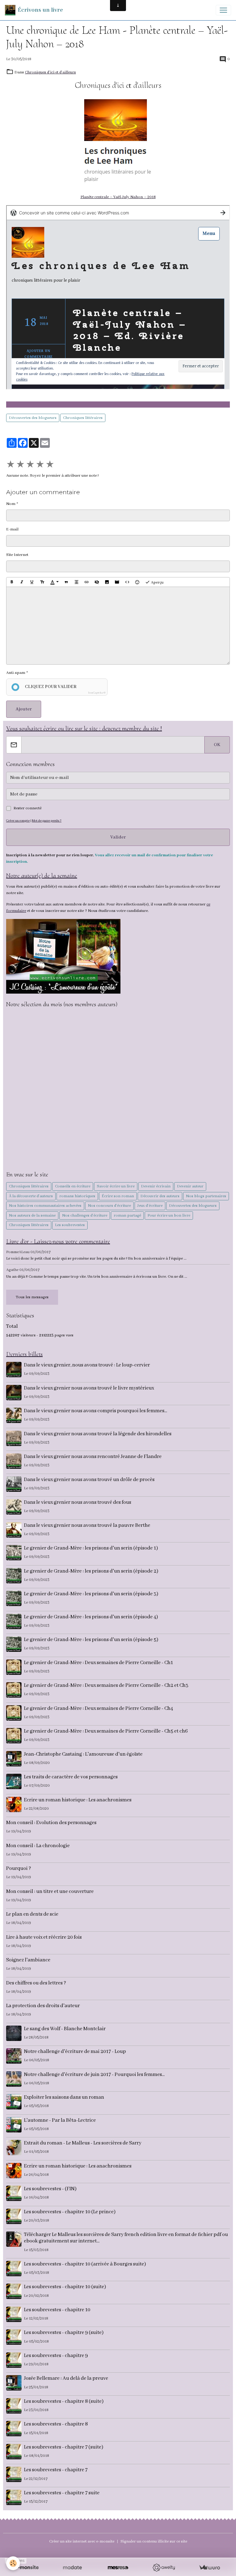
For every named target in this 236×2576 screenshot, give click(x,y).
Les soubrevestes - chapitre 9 (56, 2356)
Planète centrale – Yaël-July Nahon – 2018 (118, 197)
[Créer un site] (27, 2568)
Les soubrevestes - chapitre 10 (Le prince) (70, 2212)
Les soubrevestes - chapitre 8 (56, 2424)
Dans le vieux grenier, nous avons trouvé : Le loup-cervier (87, 1365)
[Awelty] (164, 2568)
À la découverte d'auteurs (31, 1196)
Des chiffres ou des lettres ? (36, 1983)
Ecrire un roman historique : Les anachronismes (78, 1800)
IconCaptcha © (97, 693)
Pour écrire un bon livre (169, 1216)
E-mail (12, 529)
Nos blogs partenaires (206, 1196)
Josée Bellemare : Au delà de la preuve (66, 2378)
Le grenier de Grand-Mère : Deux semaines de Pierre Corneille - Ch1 (98, 1663)
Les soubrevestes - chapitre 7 (56, 2470)
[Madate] (72, 2568)
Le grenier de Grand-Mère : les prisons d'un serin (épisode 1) (91, 1548)
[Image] (107, 582)
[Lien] (87, 582)
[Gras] (12, 582)
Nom (11, 504)
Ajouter (24, 709)
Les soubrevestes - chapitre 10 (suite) (65, 2287)
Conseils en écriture (73, 1186)
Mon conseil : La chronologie (38, 1846)
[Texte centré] (77, 582)
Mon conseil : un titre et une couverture (50, 1892)
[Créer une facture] (209, 2568)
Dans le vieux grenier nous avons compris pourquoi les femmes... (96, 1411)
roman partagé (127, 1216)
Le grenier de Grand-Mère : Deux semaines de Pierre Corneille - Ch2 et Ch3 (106, 1685)
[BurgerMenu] (223, 10)
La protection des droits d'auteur (43, 2006)
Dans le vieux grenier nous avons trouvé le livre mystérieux (89, 1388)
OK (217, 745)
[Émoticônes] (137, 582)
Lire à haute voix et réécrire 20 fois (44, 1937)
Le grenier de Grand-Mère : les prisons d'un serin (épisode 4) (91, 1617)
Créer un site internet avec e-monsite (82, 2541)
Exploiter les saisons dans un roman (64, 2097)
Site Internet (17, 555)
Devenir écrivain (156, 1186)
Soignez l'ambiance (28, 1960)
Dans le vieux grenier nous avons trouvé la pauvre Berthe (87, 1525)
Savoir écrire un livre (116, 1186)
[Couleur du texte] (54, 582)
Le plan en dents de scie (32, 1914)
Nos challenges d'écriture (85, 1216)
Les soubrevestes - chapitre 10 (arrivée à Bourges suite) (85, 2264)
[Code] (127, 582)
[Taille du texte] (42, 582)
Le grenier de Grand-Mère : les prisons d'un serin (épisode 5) (91, 1640)
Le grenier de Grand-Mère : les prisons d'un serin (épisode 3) (91, 1594)
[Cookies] (13, 2563)
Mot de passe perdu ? (47, 821)
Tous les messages (32, 1297)
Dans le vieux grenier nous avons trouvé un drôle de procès (89, 1480)
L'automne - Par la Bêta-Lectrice (60, 2120)
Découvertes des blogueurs (33, 418)
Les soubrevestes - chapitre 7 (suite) (64, 2447)
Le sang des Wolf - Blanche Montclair (65, 2029)
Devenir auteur (190, 1186)
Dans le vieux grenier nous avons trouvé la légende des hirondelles (98, 1434)
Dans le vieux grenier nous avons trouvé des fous (78, 1502)
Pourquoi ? (19, 1868)
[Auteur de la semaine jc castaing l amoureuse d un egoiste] (63, 956)
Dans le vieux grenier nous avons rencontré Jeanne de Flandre (93, 1457)
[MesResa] (118, 2568)
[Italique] (22, 582)
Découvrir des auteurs (160, 1196)
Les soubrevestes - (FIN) (50, 2189)
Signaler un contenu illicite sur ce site (154, 2541)
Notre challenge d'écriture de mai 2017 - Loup (75, 2052)
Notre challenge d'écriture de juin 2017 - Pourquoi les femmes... (94, 2075)
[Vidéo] (117, 582)
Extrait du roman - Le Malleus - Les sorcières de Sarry (83, 2143)
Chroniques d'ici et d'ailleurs (50, 72)
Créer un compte (18, 821)
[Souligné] (32, 582)
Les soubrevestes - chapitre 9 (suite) (64, 2333)
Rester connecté (28, 808)
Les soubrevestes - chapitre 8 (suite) (64, 2401)
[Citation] (66, 582)
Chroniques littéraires (83, 418)
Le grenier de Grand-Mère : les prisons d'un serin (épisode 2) (91, 1571)
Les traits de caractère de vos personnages (71, 1777)
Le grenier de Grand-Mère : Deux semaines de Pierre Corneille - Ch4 (98, 1708)
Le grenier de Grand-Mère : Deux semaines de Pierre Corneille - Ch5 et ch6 (106, 1731)
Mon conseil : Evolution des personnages (51, 1823)
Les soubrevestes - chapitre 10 (57, 2310)
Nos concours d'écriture (109, 1206)
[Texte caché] (97, 582)
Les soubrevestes (70, 1225)
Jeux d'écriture (150, 1206)
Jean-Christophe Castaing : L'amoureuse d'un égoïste (83, 1754)
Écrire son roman (118, 1196)
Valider (118, 837)
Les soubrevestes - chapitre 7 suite (62, 2493)
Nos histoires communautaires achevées (45, 1206)
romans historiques (77, 1196)
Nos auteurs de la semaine (32, 1216)
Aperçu (157, 582)
